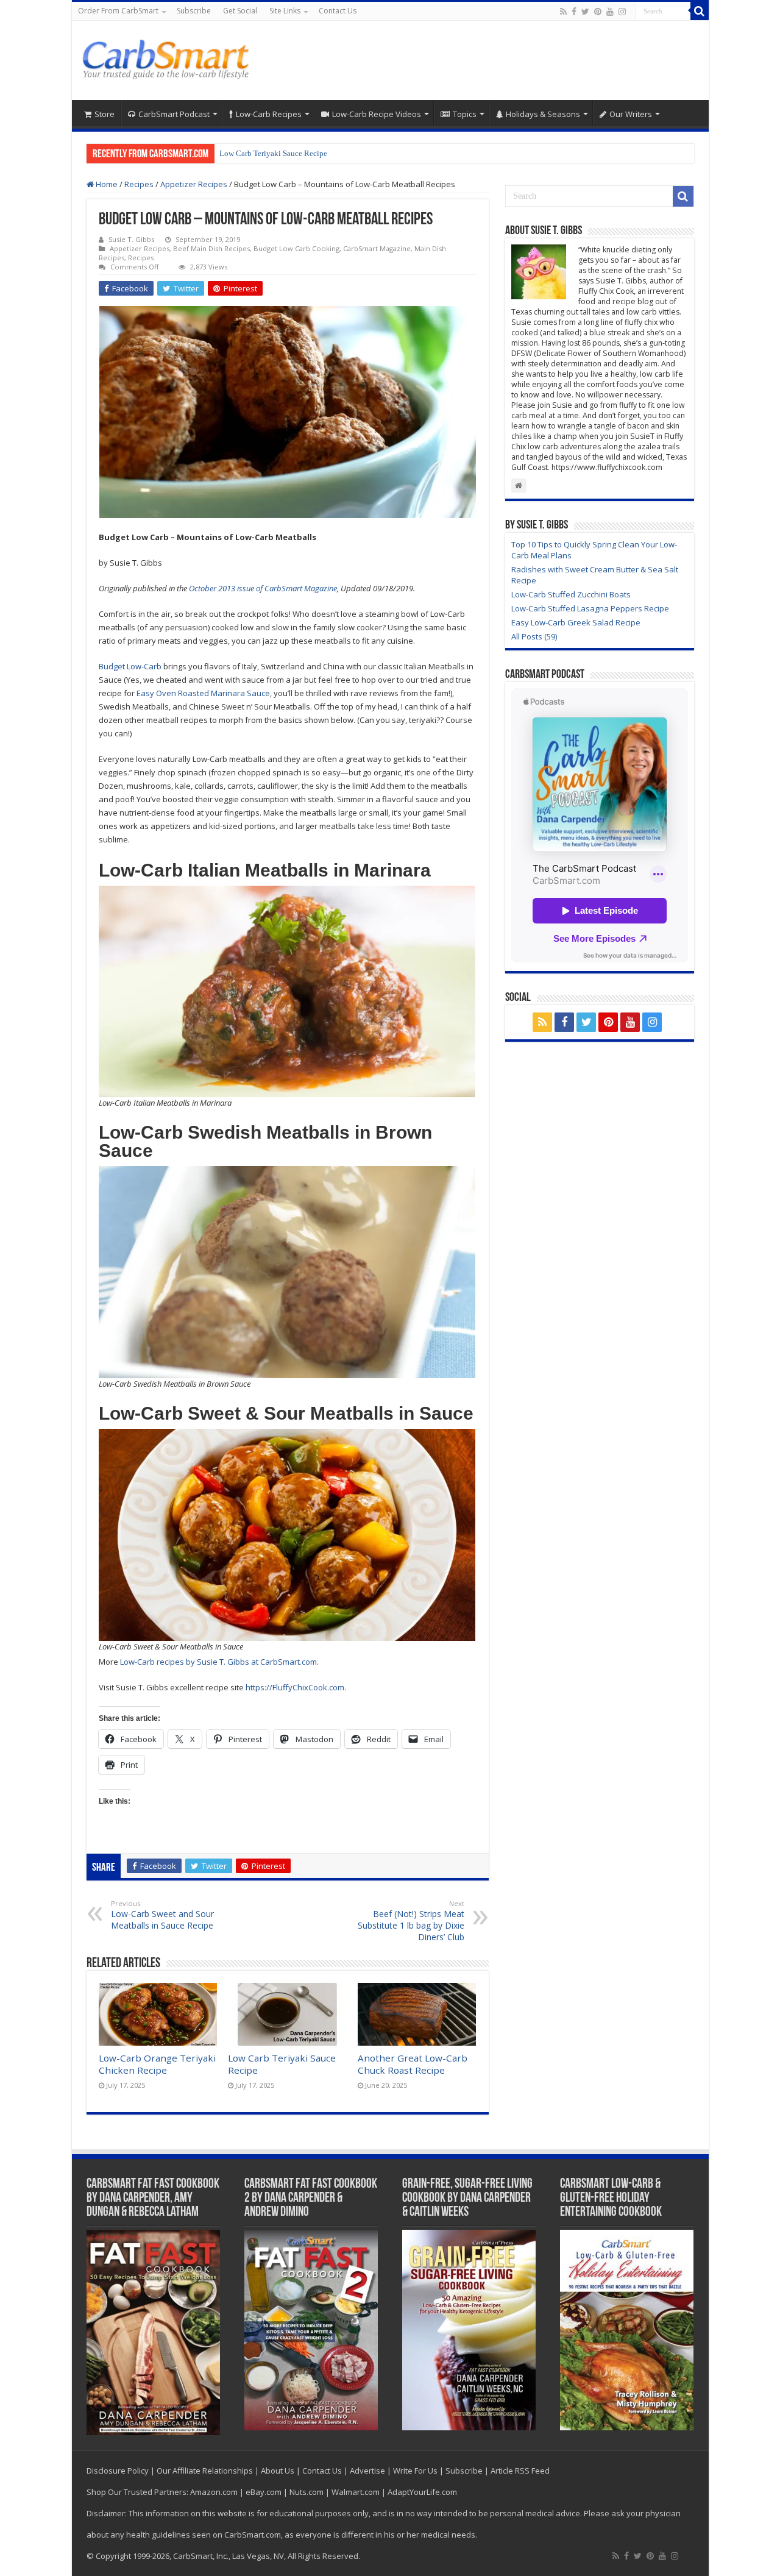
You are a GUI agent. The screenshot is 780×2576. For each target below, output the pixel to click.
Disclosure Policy (118, 2471)
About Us (278, 2471)
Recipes (139, 184)
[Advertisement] (478, 60)
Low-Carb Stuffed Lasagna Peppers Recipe (590, 608)
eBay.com (264, 2492)
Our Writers (631, 114)
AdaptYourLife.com (422, 2492)
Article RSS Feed (520, 2471)
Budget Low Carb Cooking (296, 248)
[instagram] (622, 12)
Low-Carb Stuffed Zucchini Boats (571, 594)
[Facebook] (574, 12)
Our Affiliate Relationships (205, 2471)
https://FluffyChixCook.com (295, 1687)
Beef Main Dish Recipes (211, 248)
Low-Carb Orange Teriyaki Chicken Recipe (157, 2064)
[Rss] (563, 12)
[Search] (700, 11)
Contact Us (338, 11)
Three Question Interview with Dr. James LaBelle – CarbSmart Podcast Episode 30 (354, 153)
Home (106, 184)
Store (105, 114)
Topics (465, 114)
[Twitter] (585, 12)
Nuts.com (307, 2492)
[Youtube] (610, 12)
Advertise (367, 2471)
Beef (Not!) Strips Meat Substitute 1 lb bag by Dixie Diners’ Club (411, 1921)
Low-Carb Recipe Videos (377, 114)
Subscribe (194, 11)
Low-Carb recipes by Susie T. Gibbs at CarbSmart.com (218, 1662)
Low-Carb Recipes (269, 114)
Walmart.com (356, 2492)
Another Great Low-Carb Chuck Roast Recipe (413, 2064)
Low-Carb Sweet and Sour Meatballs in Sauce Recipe (162, 1915)
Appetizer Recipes (194, 184)
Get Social (240, 11)
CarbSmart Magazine (377, 248)
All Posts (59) (534, 636)
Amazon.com (214, 2492)
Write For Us (415, 2471)
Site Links (285, 11)
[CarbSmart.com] (168, 57)
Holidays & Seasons (543, 114)
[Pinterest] (598, 12)
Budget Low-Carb (130, 666)
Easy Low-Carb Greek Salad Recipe (576, 622)
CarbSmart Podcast (174, 114)
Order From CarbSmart (118, 11)
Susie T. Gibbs (131, 239)
